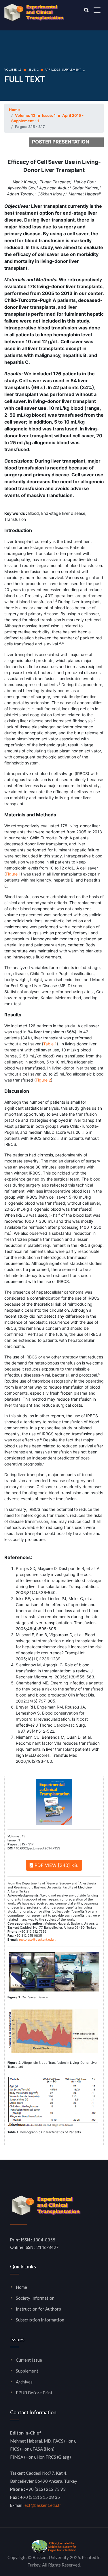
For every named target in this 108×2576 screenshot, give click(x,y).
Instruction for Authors (38, 2309)
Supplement (27, 2371)
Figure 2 (43, 1080)
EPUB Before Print (34, 2393)
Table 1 (50, 1044)
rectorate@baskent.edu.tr (38, 1940)
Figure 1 (13, 874)
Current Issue (29, 2360)
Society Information (35, 2298)
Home (14, 110)
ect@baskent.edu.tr (43, 2505)
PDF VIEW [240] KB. (56, 1865)
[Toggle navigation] (97, 10)
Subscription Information (40, 2320)
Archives (24, 2382)
